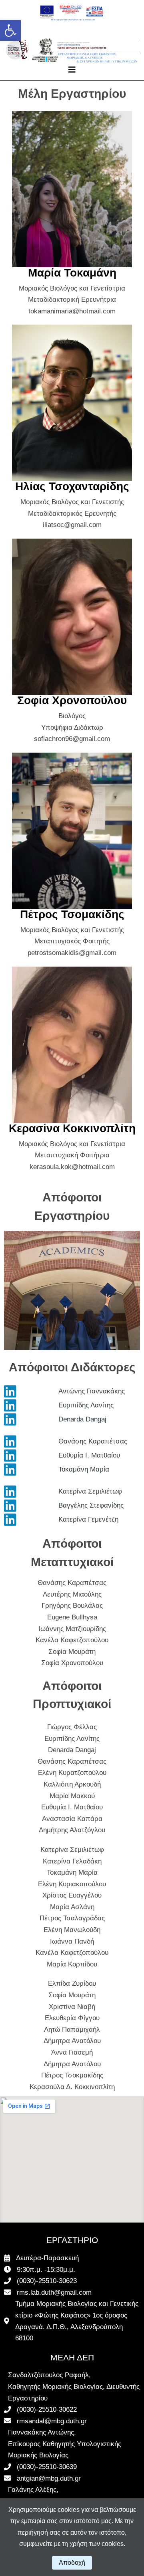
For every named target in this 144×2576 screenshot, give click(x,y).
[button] (10, 30)
